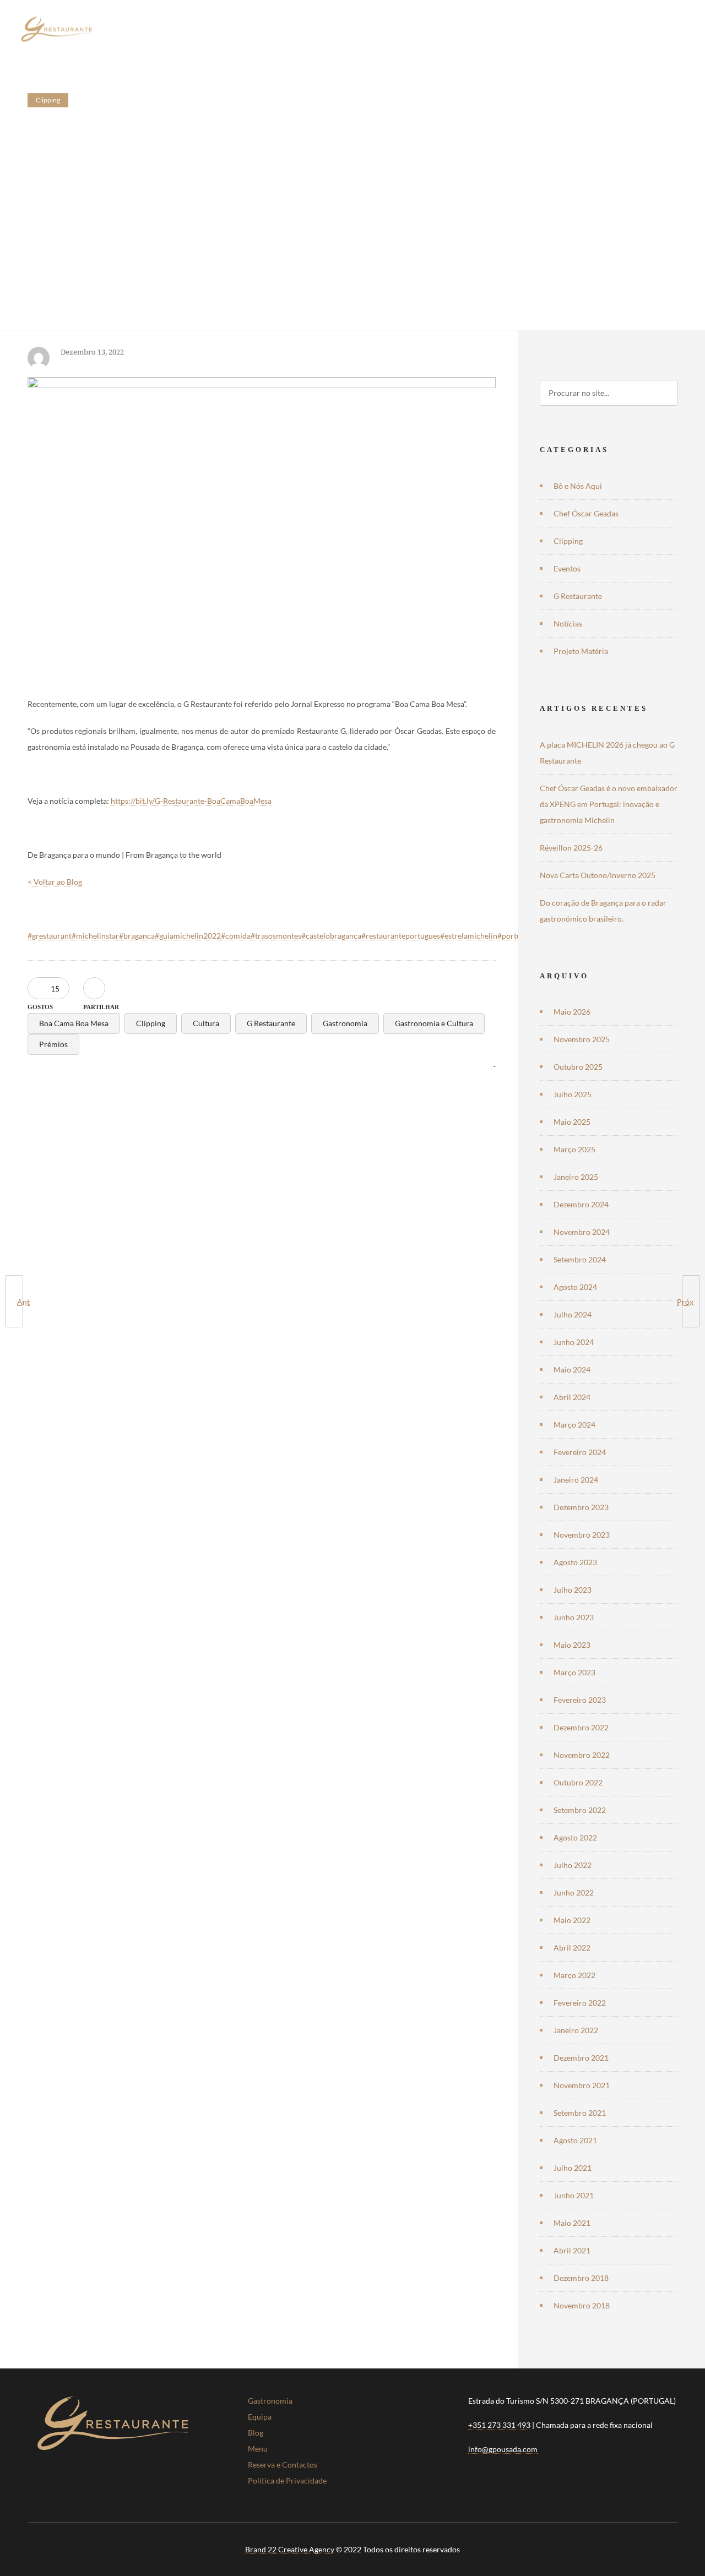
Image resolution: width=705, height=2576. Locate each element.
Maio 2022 (572, 1920)
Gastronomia (345, 1023)
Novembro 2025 (582, 1039)
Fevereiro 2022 (580, 2003)
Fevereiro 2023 (580, 1700)
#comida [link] (236, 936)
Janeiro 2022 (576, 2030)
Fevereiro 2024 (580, 1452)
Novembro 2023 (582, 1535)
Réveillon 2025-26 (571, 848)
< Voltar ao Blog (55, 882)
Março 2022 (574, 1975)
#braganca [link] (137, 936)
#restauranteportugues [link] (401, 936)
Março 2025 (574, 1149)
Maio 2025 (572, 1122)
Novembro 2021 (582, 2085)
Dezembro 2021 (581, 2058)
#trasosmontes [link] (276, 936)
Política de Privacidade (287, 2480)
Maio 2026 (572, 1012)
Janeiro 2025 (576, 1177)
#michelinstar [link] (95, 936)
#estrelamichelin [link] (469, 936)
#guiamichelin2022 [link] (188, 936)
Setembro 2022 (580, 1810)
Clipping (151, 1023)
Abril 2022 (572, 1948)
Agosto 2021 (575, 2140)
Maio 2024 (572, 1369)
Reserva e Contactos (283, 2465)
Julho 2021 (573, 2168)
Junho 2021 (574, 2195)
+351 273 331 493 (499, 2425)
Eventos (567, 568)
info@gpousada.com (503, 2449)
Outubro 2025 (578, 1067)
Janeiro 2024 (576, 1480)
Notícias (568, 623)
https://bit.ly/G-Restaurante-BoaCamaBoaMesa (191, 801)
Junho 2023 (574, 1617)
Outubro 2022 (578, 1782)
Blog (256, 2433)
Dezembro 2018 (581, 2278)
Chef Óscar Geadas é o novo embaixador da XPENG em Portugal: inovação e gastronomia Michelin (609, 804)
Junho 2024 (574, 1342)
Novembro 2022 (582, 1755)
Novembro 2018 (582, 2305)
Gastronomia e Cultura (434, 1023)
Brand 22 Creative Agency (290, 2549)
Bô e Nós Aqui (578, 486)
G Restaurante (271, 1023)
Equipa (260, 2417)
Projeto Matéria (581, 651)
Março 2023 (574, 1672)
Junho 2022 (574, 1892)
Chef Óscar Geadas (586, 513)
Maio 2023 (572, 1645)
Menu (258, 2449)
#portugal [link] (514, 936)
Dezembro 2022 (581, 1727)
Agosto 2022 (575, 1837)
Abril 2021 (572, 2250)
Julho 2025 (573, 1094)
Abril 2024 (572, 1397)
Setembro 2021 (580, 2113)
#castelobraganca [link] (331, 936)
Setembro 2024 (580, 1259)
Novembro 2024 (582, 1232)
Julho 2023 (573, 1590)
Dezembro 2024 (581, 1204)
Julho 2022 (573, 1865)
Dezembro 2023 (581, 1507)
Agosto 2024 (575, 1287)
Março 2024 (574, 1425)
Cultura (206, 1023)
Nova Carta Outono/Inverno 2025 (598, 875)
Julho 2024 (573, 1314)
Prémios (53, 1044)
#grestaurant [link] (50, 936)
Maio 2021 (572, 2223)
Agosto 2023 (575, 1562)
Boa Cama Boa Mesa (74, 1023)
